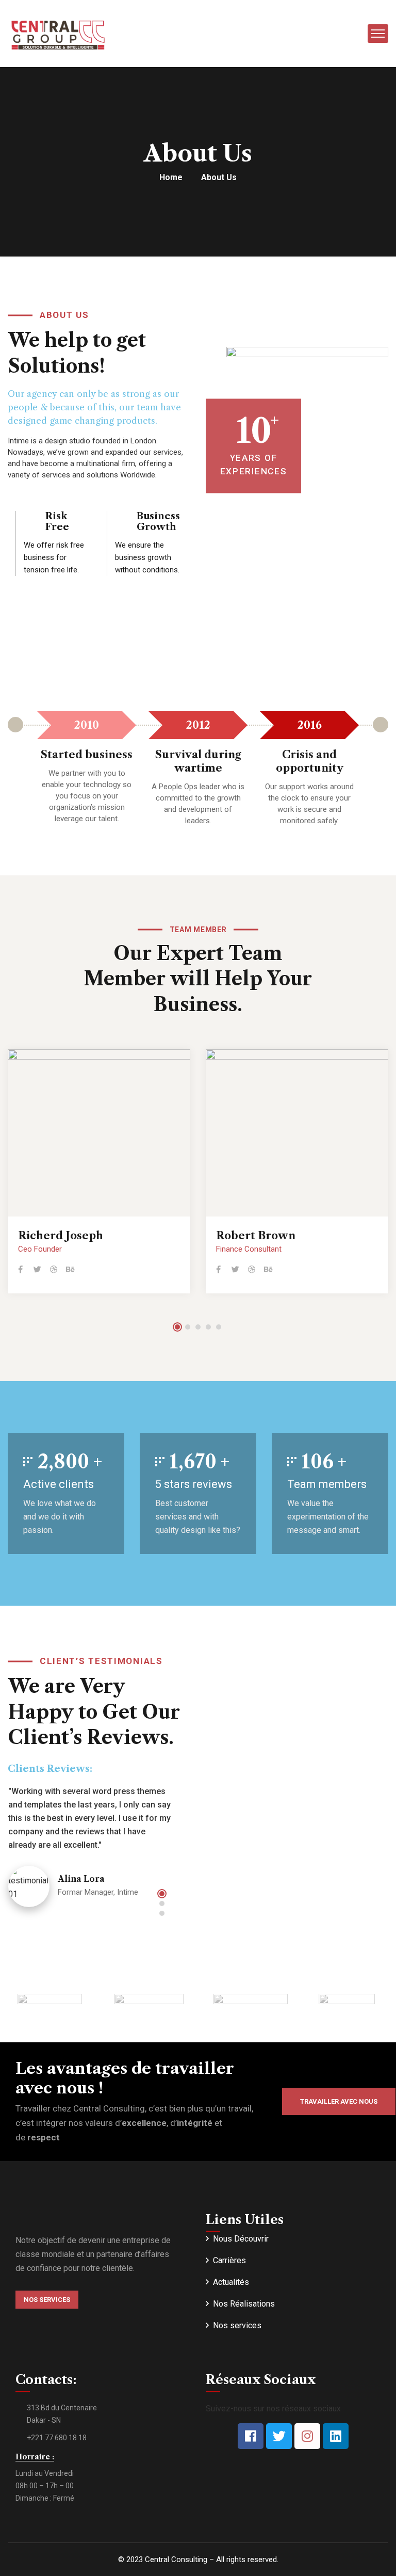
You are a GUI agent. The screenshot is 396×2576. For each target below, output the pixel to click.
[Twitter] (279, 2436)
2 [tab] (188, 1327)
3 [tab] (198, 1327)
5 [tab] (219, 1327)
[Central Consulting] (57, 33)
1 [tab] (177, 1327)
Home (171, 177)
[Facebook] (251, 2436)
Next (381, 725)
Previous (15, 725)
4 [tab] (208, 1327)
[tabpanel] (99, 1174)
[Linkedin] (336, 2436)
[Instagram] (307, 2436)
